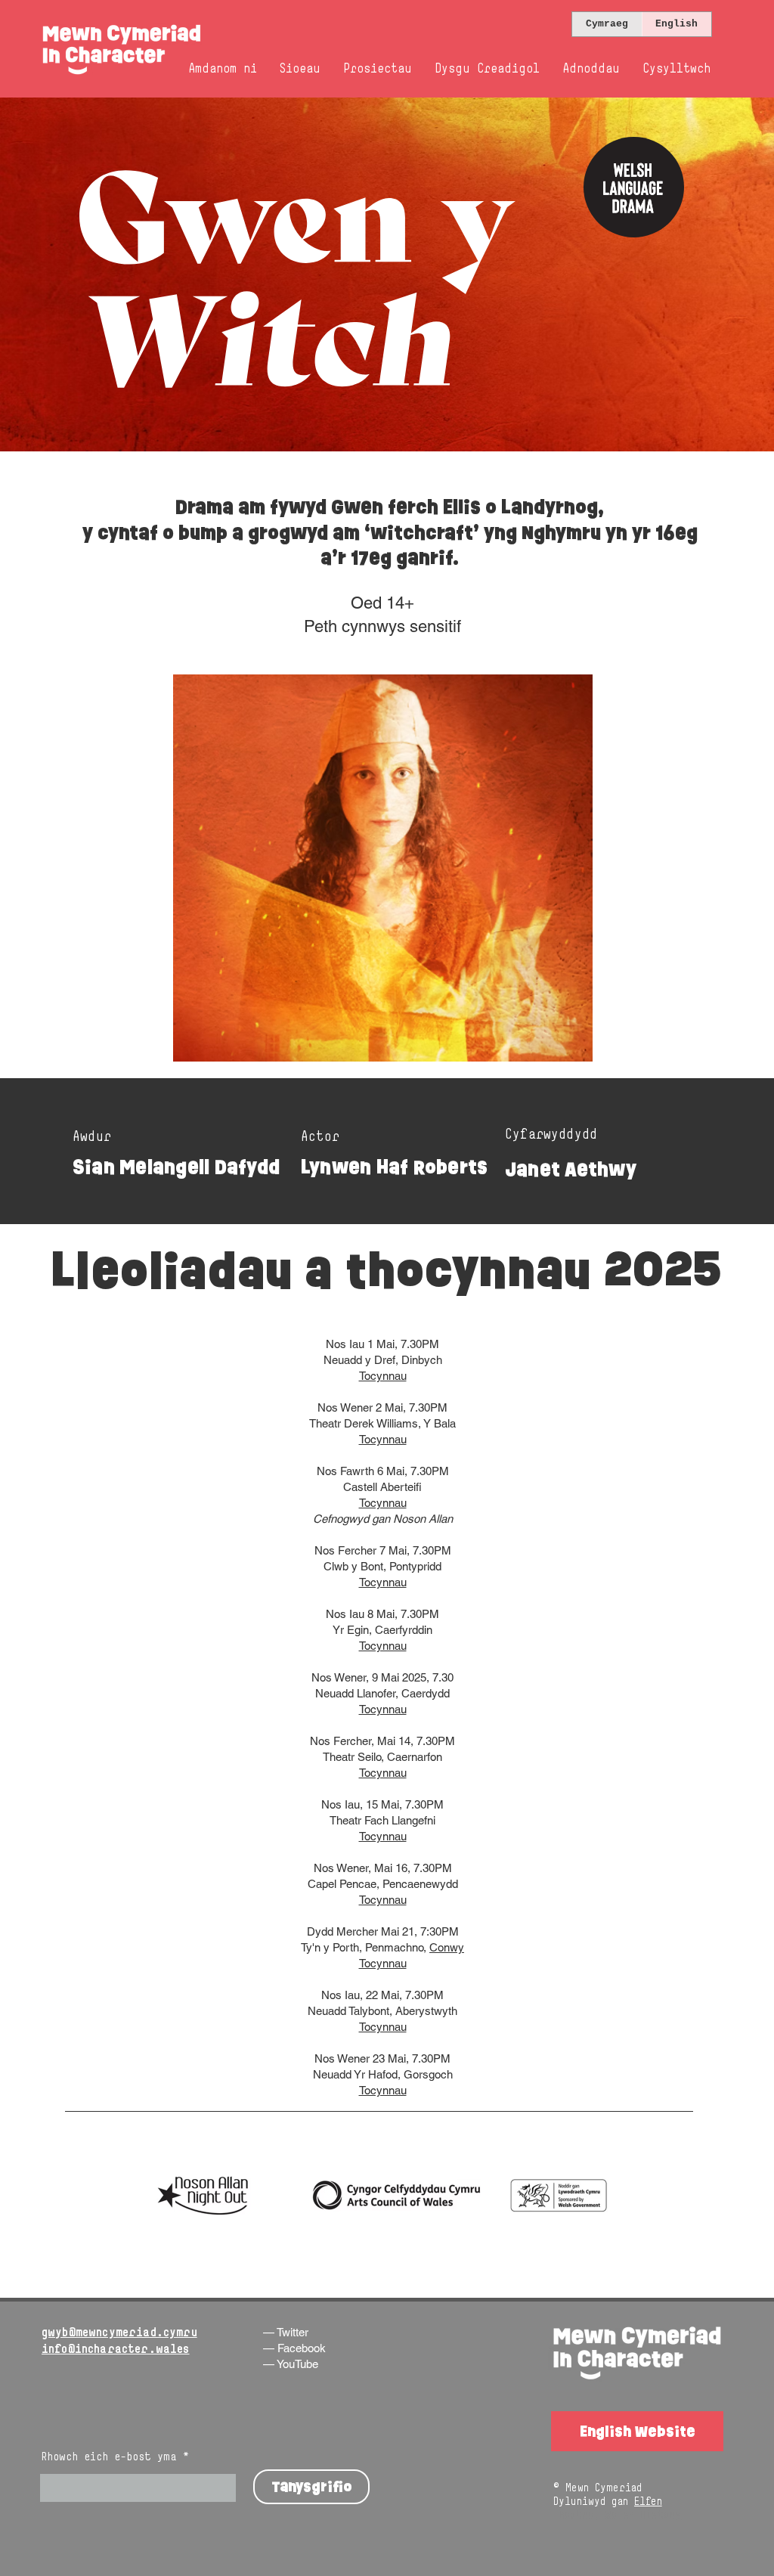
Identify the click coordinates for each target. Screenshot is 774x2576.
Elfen (648, 2501)
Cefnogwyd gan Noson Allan (383, 1519)
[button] (300, 69)
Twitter (293, 2332)
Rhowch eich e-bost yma (109, 2457)
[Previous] (85, 274)
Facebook (302, 2348)
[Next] (689, 274)
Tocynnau (383, 1376)
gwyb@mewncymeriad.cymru (119, 2332)
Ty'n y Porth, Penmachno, (365, 1947)
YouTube (297, 2364)
